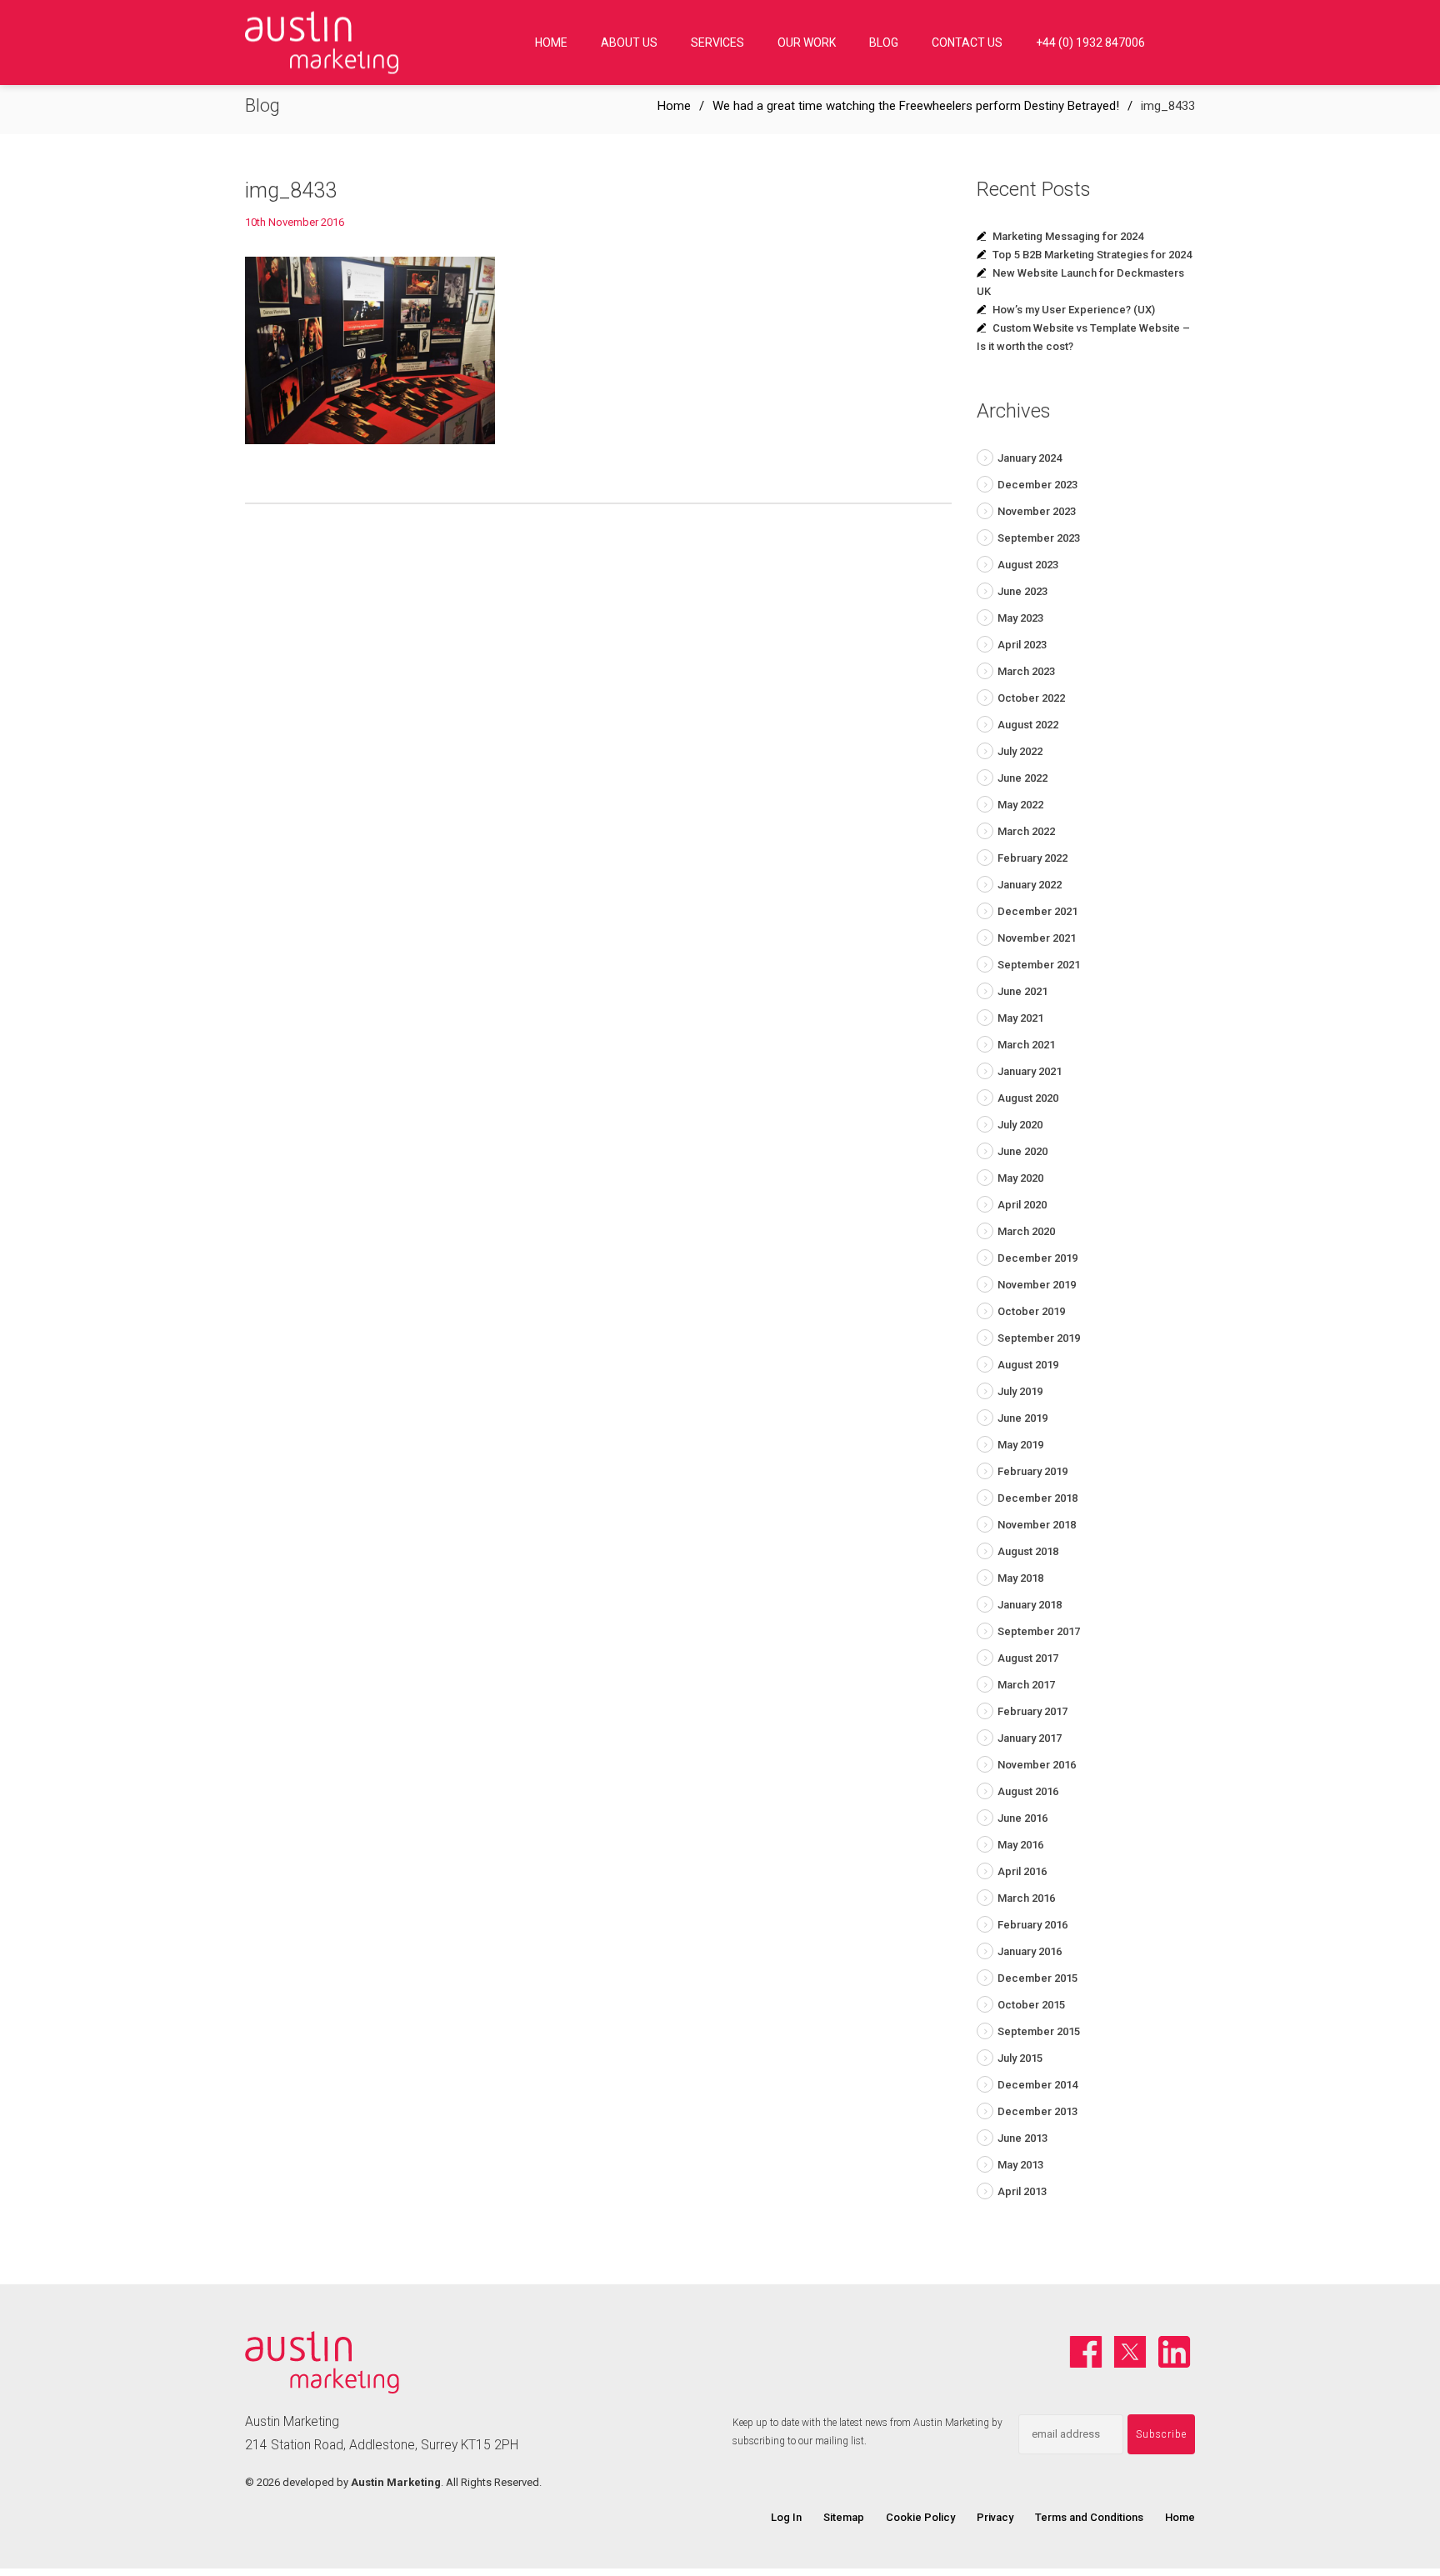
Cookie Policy (920, 2517)
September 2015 (1039, 2031)
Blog (884, 43)
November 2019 (1037, 1285)
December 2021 (1037, 911)
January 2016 (1030, 1951)
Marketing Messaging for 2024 (1068, 236)
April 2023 (1022, 645)
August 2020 (1028, 1098)
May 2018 (1020, 1578)
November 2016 (1037, 1765)
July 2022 (1020, 751)
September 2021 (1039, 965)
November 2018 (1037, 1525)
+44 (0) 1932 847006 (1090, 43)
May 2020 (1020, 1178)
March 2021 (1026, 1045)
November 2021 (1037, 938)
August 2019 (1028, 1365)
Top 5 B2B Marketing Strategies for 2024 (1092, 255)
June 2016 (1022, 1818)
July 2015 (1020, 2058)
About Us (629, 43)
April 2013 (1022, 2191)
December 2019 (1037, 1258)
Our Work (807, 43)
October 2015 (1031, 2005)
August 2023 (1028, 565)
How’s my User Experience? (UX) (1074, 310)
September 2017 (1039, 1631)
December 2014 (1037, 2085)
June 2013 (1022, 2138)
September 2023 (1039, 538)
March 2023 (1026, 671)
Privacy (995, 2517)
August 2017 (1028, 1658)
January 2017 (1030, 1738)
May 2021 (1020, 1018)
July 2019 (1020, 1391)
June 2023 (1022, 591)
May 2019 (1020, 1445)
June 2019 (1022, 1418)
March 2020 (1026, 1231)
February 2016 (1032, 1925)
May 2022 (1020, 805)
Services (717, 43)
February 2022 (1032, 858)
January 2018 (1030, 1605)
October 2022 (1031, 698)
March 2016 (1026, 1898)
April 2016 (1022, 1871)
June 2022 (1022, 778)
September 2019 (1039, 1338)
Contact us (967, 43)
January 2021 (1030, 1071)
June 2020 (1022, 1151)
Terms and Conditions (1089, 2517)
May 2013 (1020, 2165)
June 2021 (1022, 991)
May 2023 (1020, 618)
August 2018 (1028, 1551)
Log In (786, 2517)
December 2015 (1037, 1978)
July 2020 (1020, 1125)
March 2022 (1026, 831)
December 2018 (1037, 1498)
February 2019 (1032, 1471)
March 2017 (1026, 1685)
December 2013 (1037, 2111)
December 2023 (1037, 485)
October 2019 (1031, 1311)
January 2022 (1030, 885)
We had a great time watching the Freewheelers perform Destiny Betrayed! (916, 106)
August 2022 (1028, 725)
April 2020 (1022, 1205)
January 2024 (1030, 458)
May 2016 (1020, 1845)
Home (551, 43)
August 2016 (1028, 1791)
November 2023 (1037, 511)
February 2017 (1032, 1711)
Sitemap (844, 2517)
